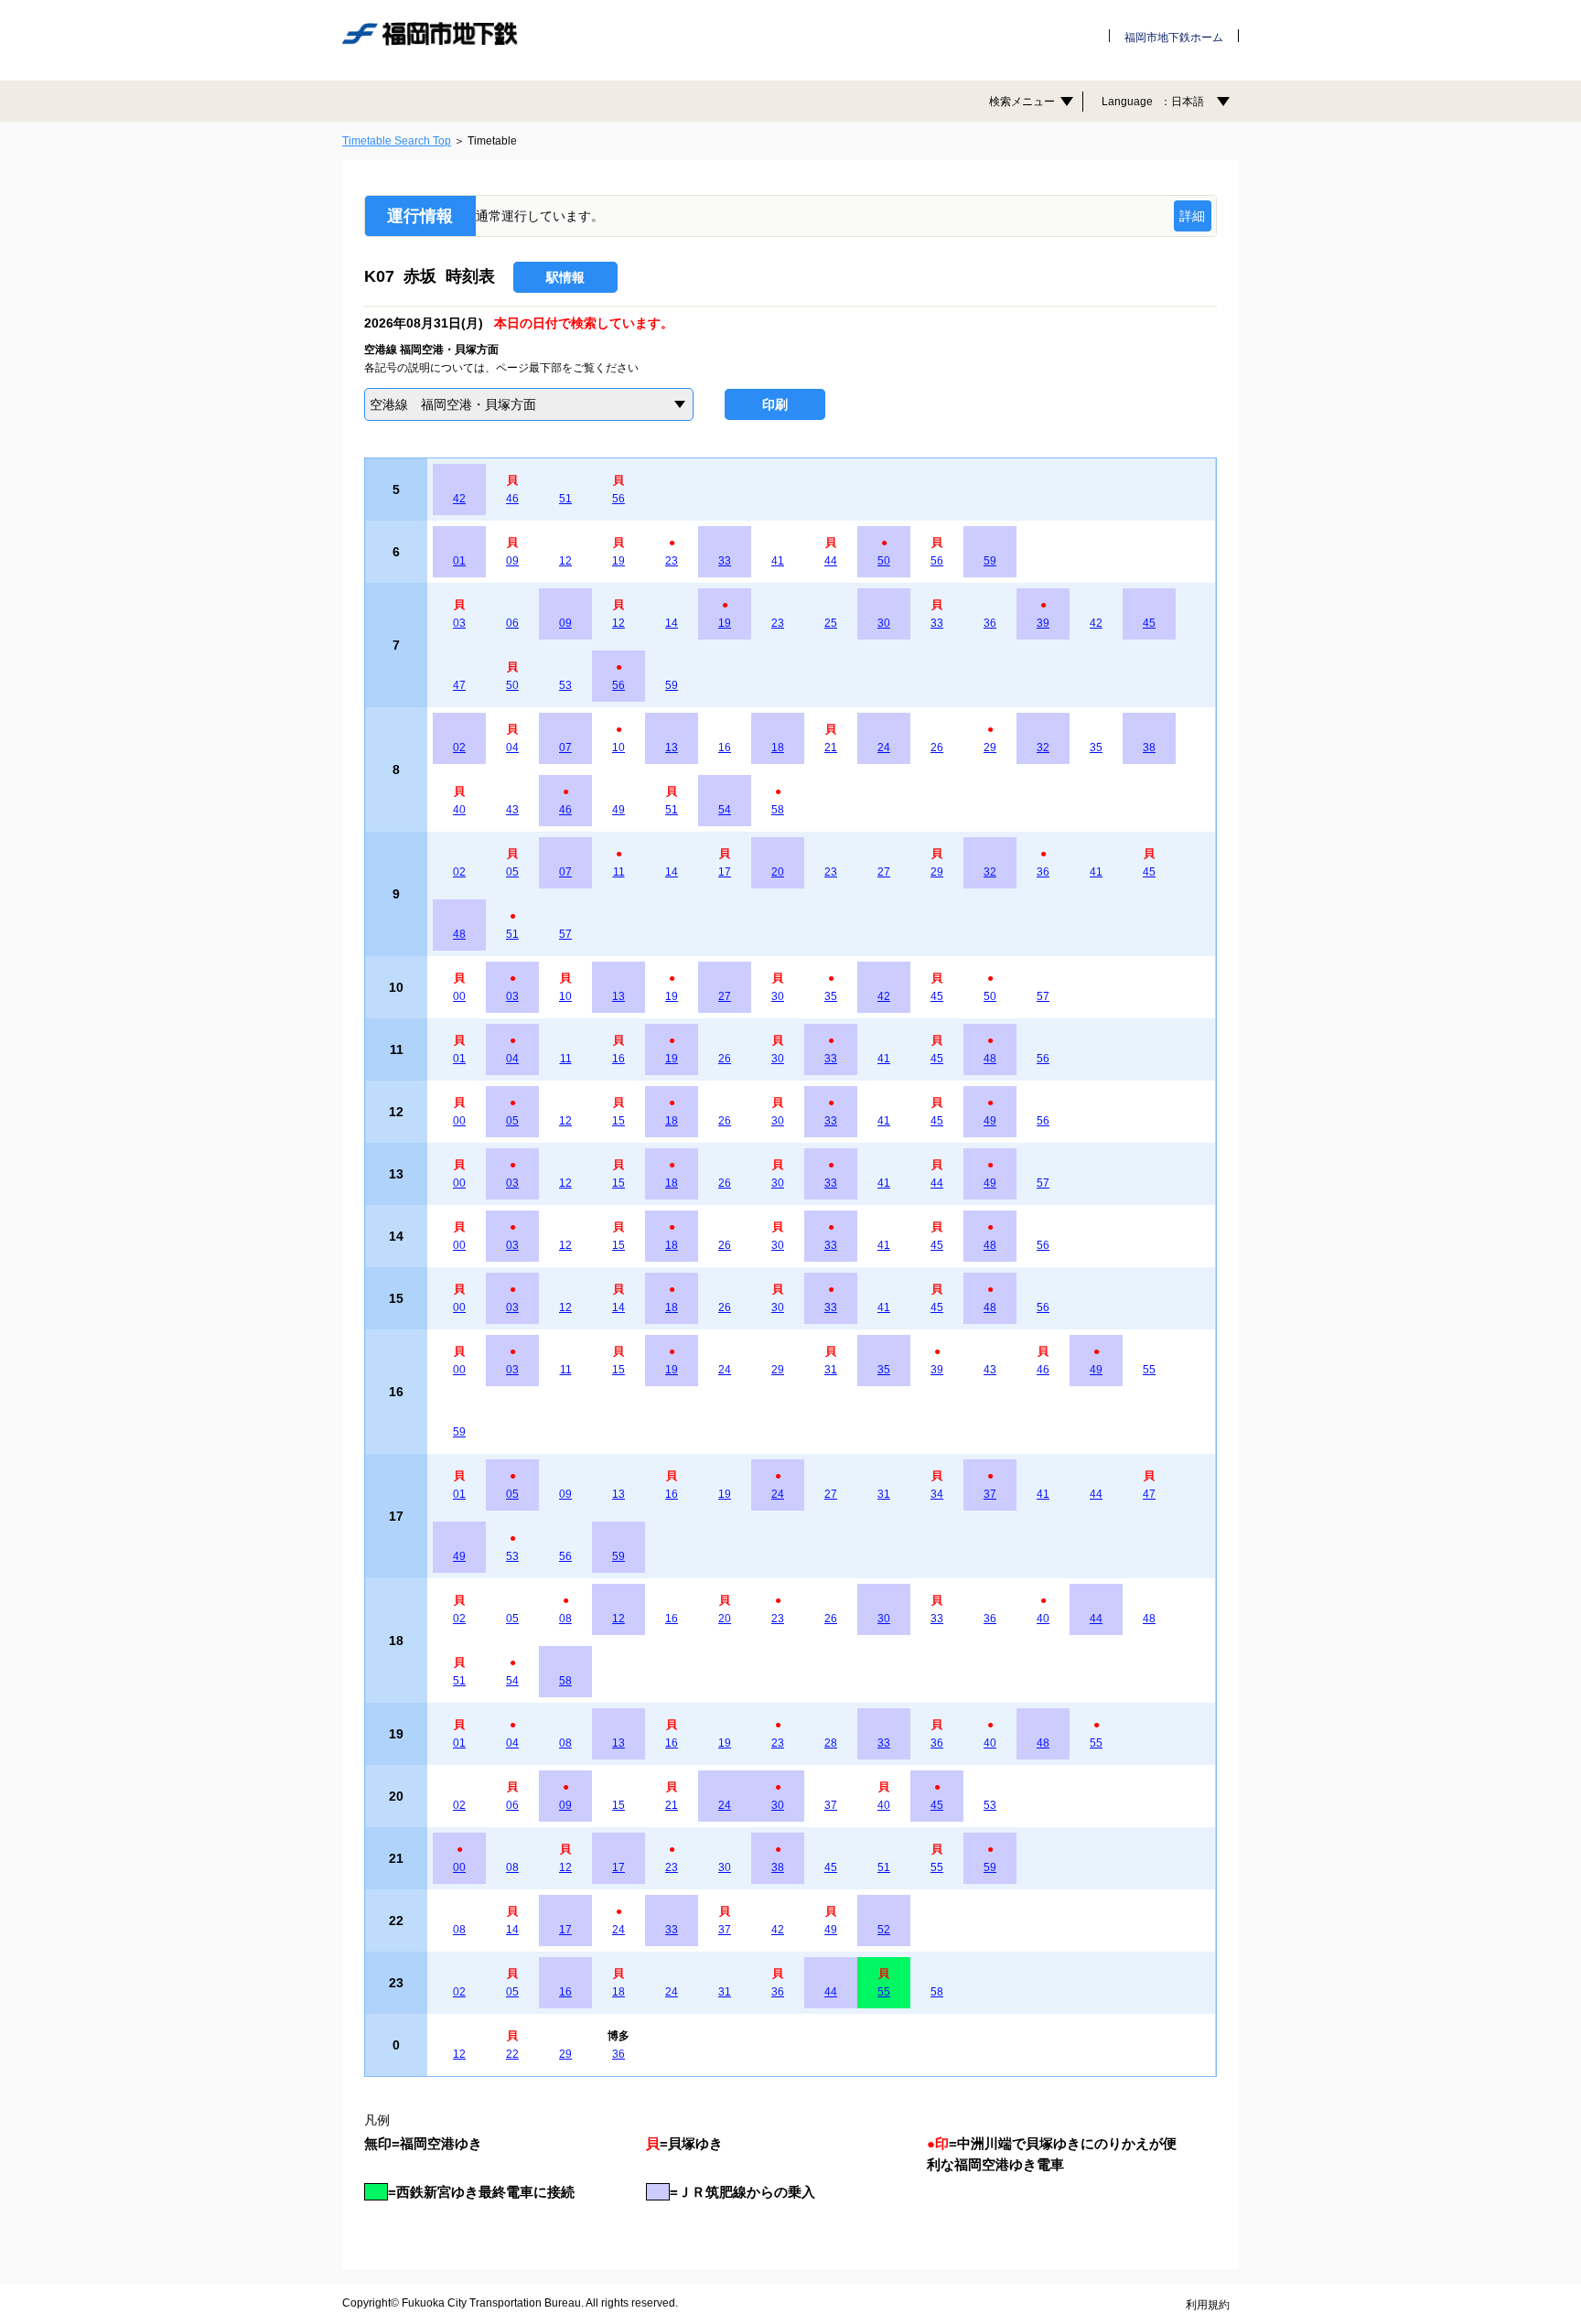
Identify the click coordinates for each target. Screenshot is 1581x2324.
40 (459, 810)
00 (459, 996)
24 (884, 748)
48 (459, 934)
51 (565, 499)
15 (618, 1121)
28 (831, 1743)
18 (778, 748)
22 (512, 2054)
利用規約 (1208, 2305)
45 (1149, 623)
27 (884, 872)
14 (672, 623)
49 (618, 810)
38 (1149, 748)
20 (778, 872)
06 (512, 623)
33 (725, 561)
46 (512, 499)
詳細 (1192, 216)
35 (1096, 748)
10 (618, 748)
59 (990, 561)
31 (831, 1370)
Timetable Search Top (397, 141)
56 (618, 499)
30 (884, 623)
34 (937, 1494)
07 (565, 748)
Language (1153, 102)
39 (1043, 623)
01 (459, 561)
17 (725, 872)
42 (459, 499)
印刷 (775, 404)
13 (672, 748)
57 (565, 934)
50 (884, 561)
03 (459, 623)
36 (990, 623)
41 (778, 561)
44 (831, 561)
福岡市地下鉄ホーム (1174, 38)
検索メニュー (1022, 102)
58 (778, 810)
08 (565, 1619)
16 (725, 748)
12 (565, 561)
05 (512, 872)
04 (512, 748)
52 (884, 1930)
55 (1149, 1370)
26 (937, 748)
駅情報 (565, 277)
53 (565, 685)
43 (512, 810)
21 (831, 748)
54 (725, 810)
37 (990, 1494)
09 (512, 561)
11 (619, 872)
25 (831, 623)
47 (459, 685)
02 (459, 748)
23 (672, 561)
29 (990, 748)
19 (618, 561)
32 (1043, 748)
